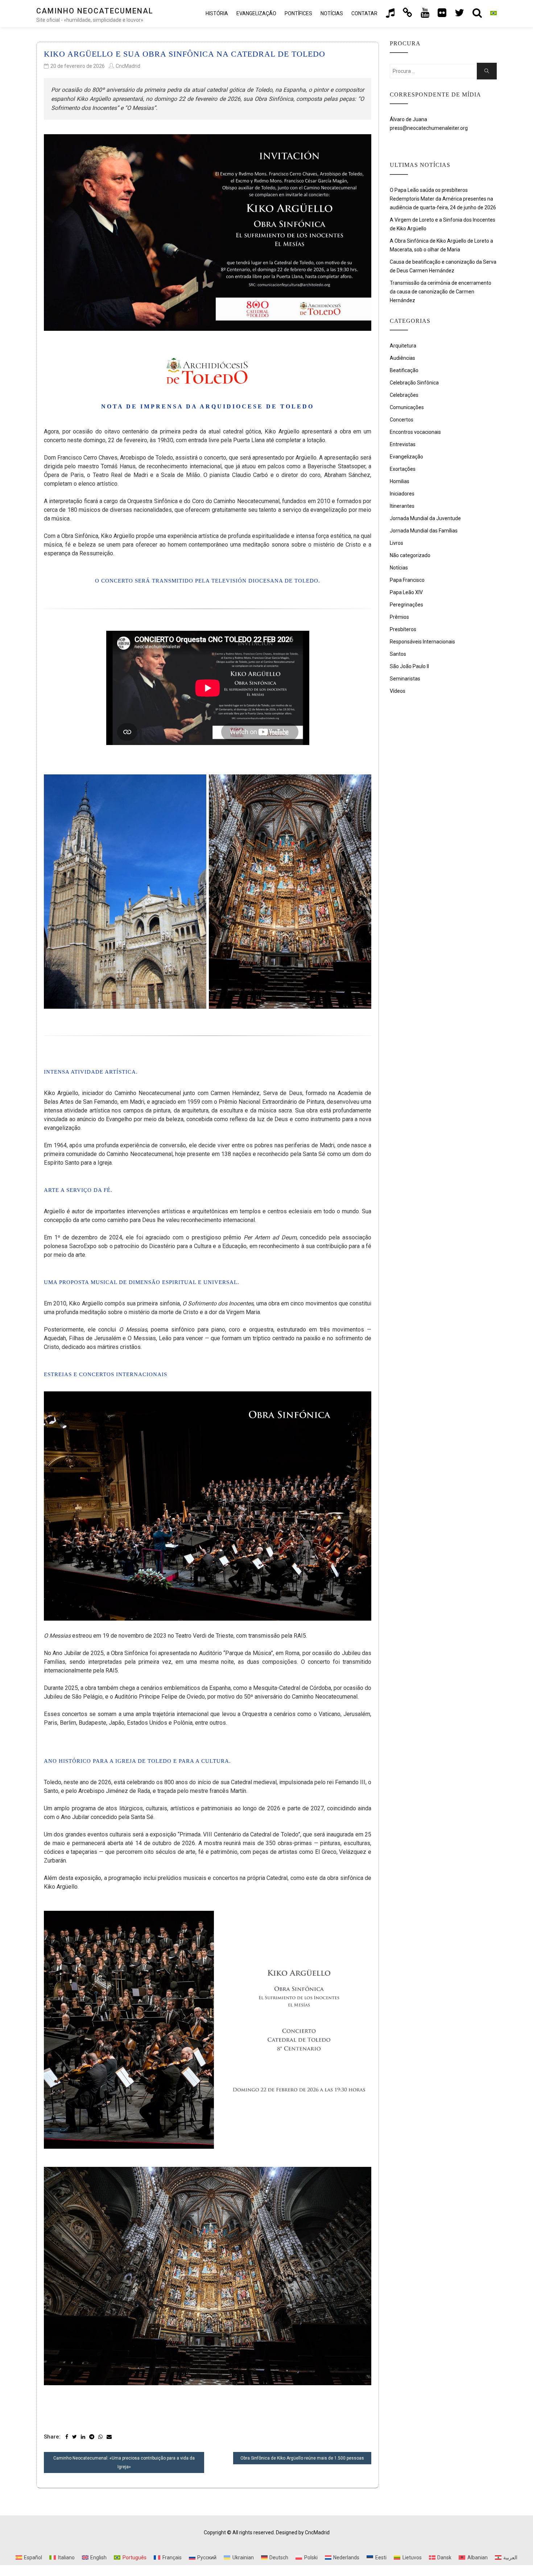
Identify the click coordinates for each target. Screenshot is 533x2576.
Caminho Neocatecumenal (95, 11)
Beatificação (404, 370)
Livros (396, 543)
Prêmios (399, 617)
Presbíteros (403, 629)
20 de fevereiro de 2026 (78, 66)
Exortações (403, 469)
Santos (398, 654)
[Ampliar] (362, 1401)
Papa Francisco (407, 580)
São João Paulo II (409, 666)
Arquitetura (403, 346)
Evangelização (256, 13)
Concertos (402, 420)
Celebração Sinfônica (414, 383)
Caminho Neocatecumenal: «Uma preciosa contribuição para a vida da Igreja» (124, 2462)
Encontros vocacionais (415, 432)
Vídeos (398, 691)
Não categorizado (410, 555)
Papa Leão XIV (406, 592)
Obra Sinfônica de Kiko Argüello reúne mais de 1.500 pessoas (302, 2458)
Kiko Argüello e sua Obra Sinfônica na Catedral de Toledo (185, 54)
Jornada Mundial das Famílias (424, 531)
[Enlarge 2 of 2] (362, 784)
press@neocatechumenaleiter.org (429, 128)
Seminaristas (405, 679)
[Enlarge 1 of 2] (197, 784)
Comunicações (407, 407)
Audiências (402, 358)
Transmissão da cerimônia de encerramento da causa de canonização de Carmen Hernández (441, 292)
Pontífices (298, 13)
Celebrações (404, 395)
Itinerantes (402, 506)
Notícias (332, 13)
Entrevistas (403, 444)
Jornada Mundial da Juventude (425, 518)
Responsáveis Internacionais (422, 642)
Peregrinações (406, 605)
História (217, 13)
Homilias (400, 481)
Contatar (364, 13)
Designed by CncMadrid (303, 2532)
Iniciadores (402, 494)
